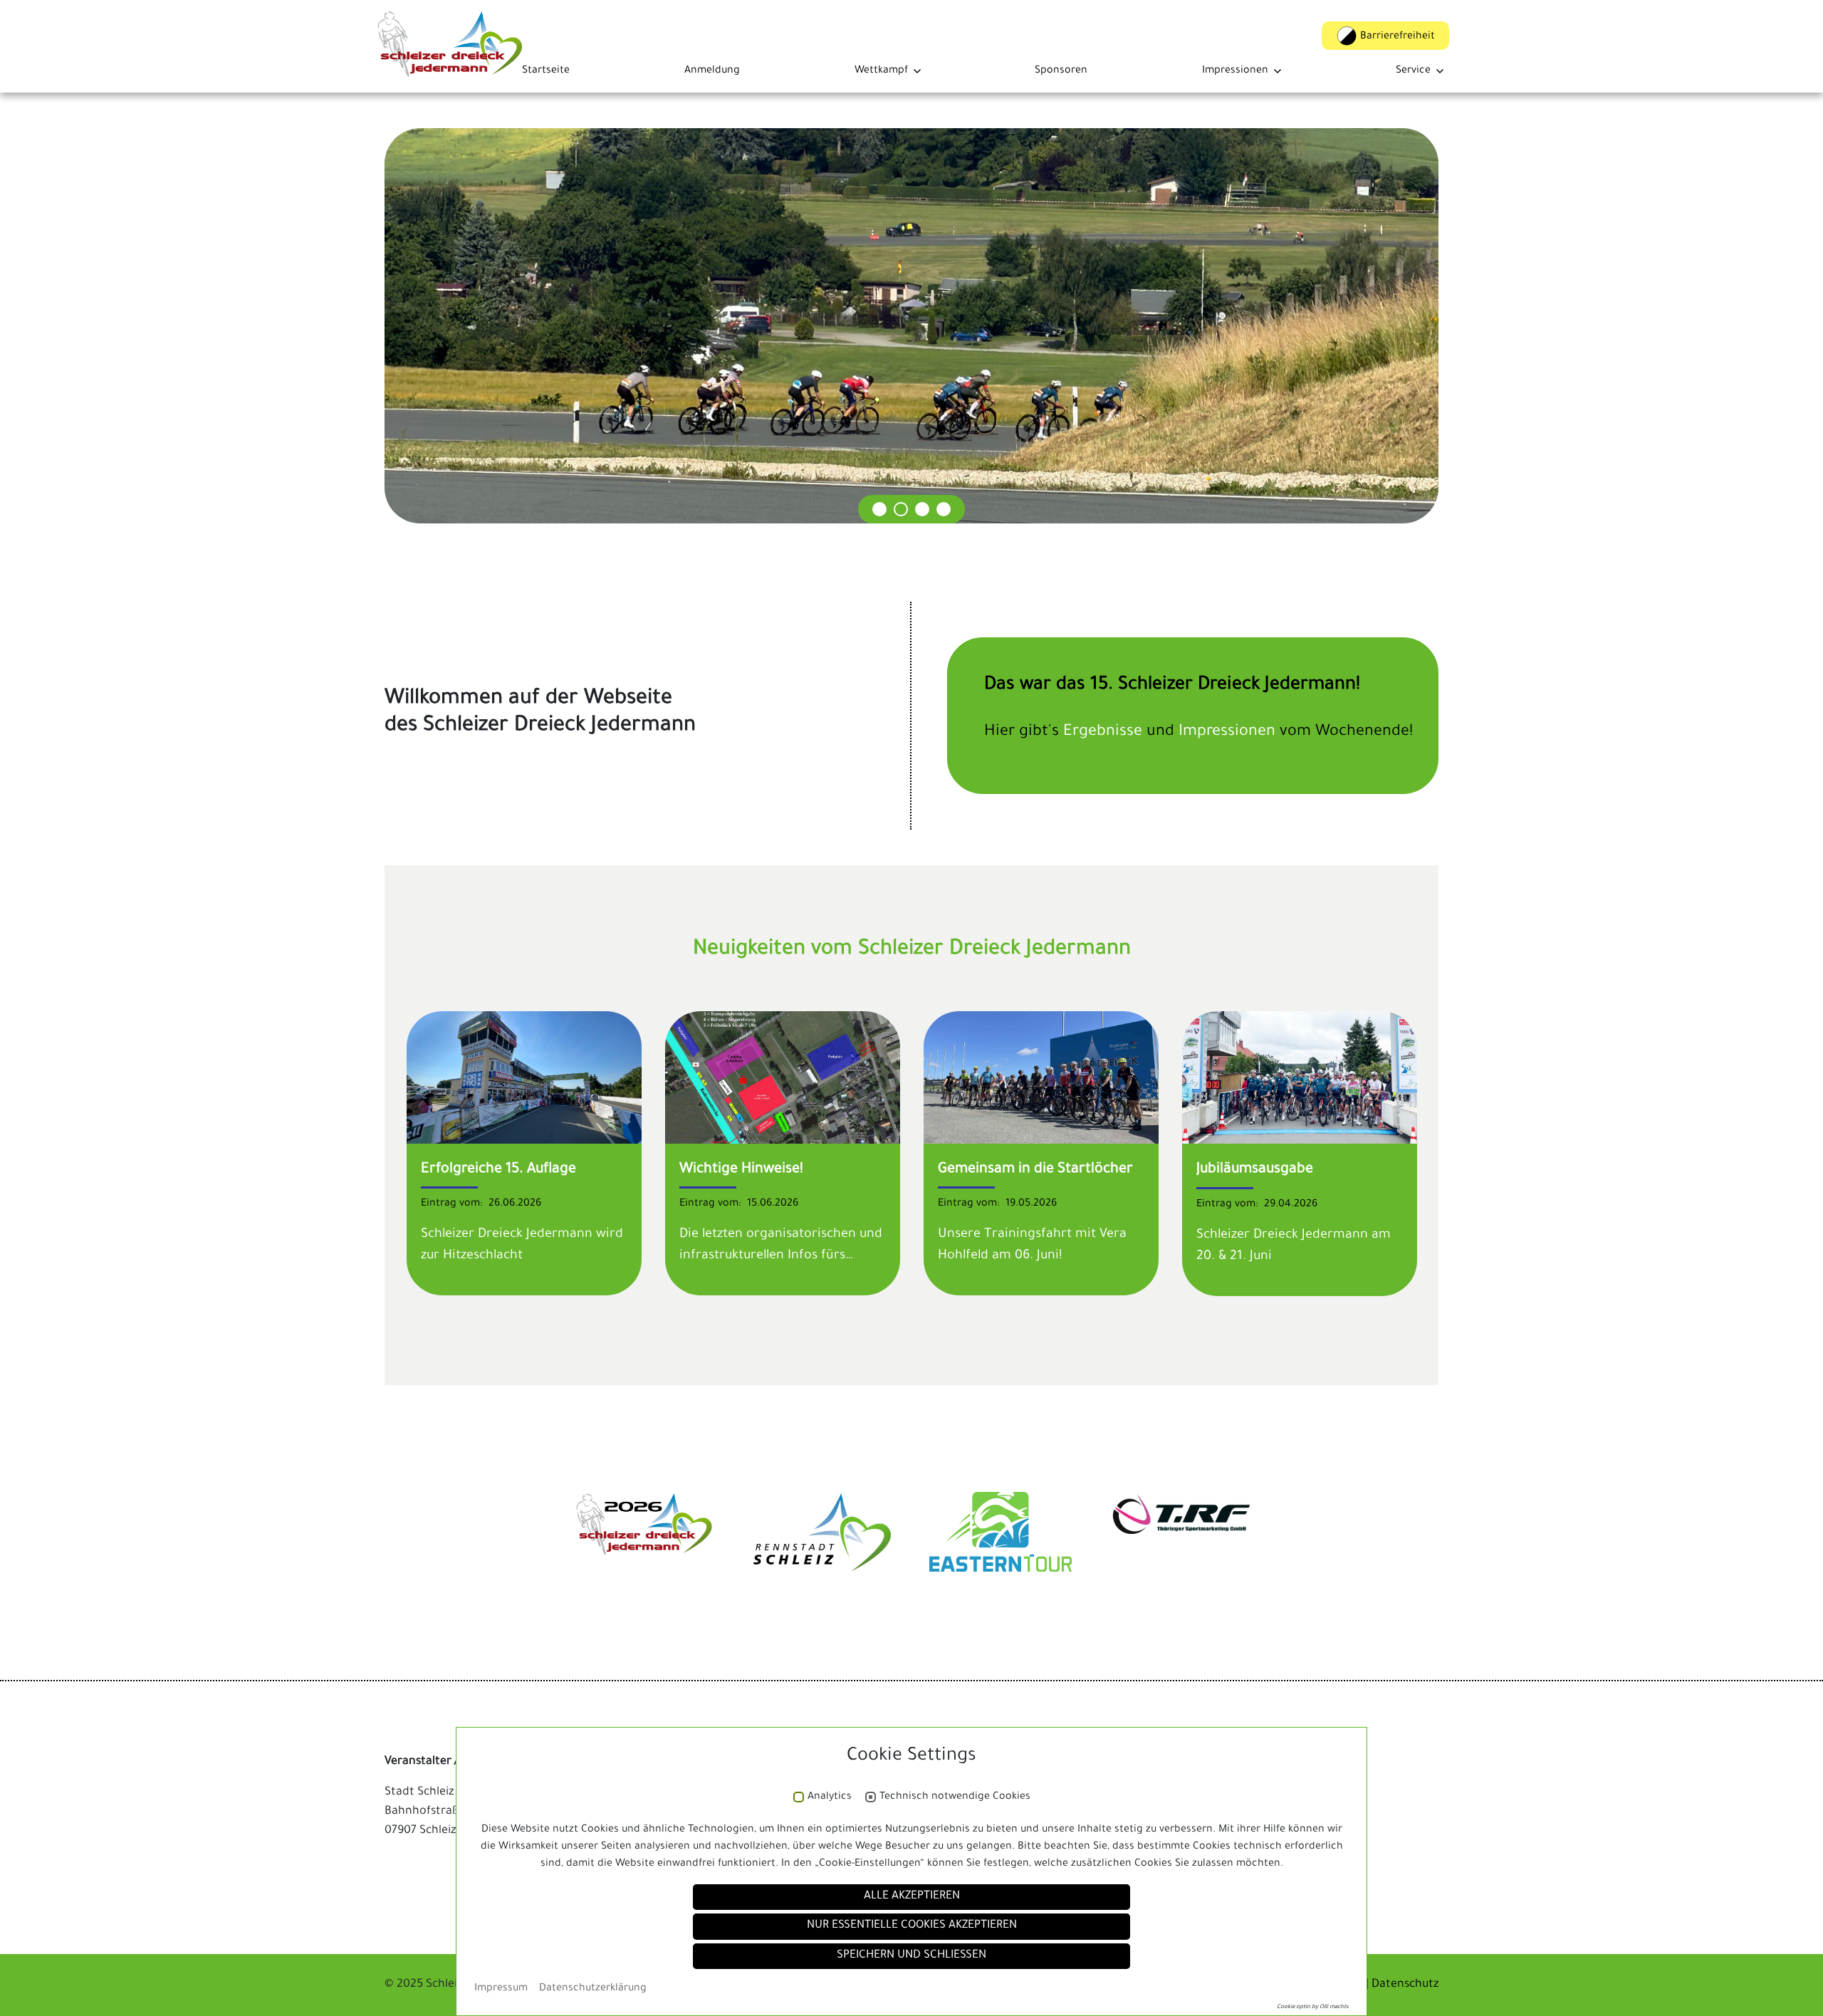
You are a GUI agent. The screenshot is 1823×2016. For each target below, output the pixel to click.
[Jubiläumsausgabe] (1300, 1079)
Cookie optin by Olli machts (1313, 2007)
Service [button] (1413, 71)
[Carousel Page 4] (944, 509)
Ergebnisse (1105, 733)
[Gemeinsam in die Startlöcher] (1041, 1078)
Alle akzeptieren (912, 1897)
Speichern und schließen (911, 1956)
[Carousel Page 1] (879, 509)
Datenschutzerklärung (593, 1989)
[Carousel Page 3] (922, 509)
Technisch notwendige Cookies (955, 1797)
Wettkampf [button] (881, 71)
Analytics (830, 1797)
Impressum (501, 1989)
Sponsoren (1061, 71)
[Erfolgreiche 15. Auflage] (524, 1079)
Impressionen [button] (1235, 71)
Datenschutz (1405, 1985)
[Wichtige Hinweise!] (783, 1079)
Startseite (546, 71)
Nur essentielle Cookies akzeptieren (912, 1926)
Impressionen (1229, 733)
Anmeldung (712, 71)
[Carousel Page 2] (901, 509)
